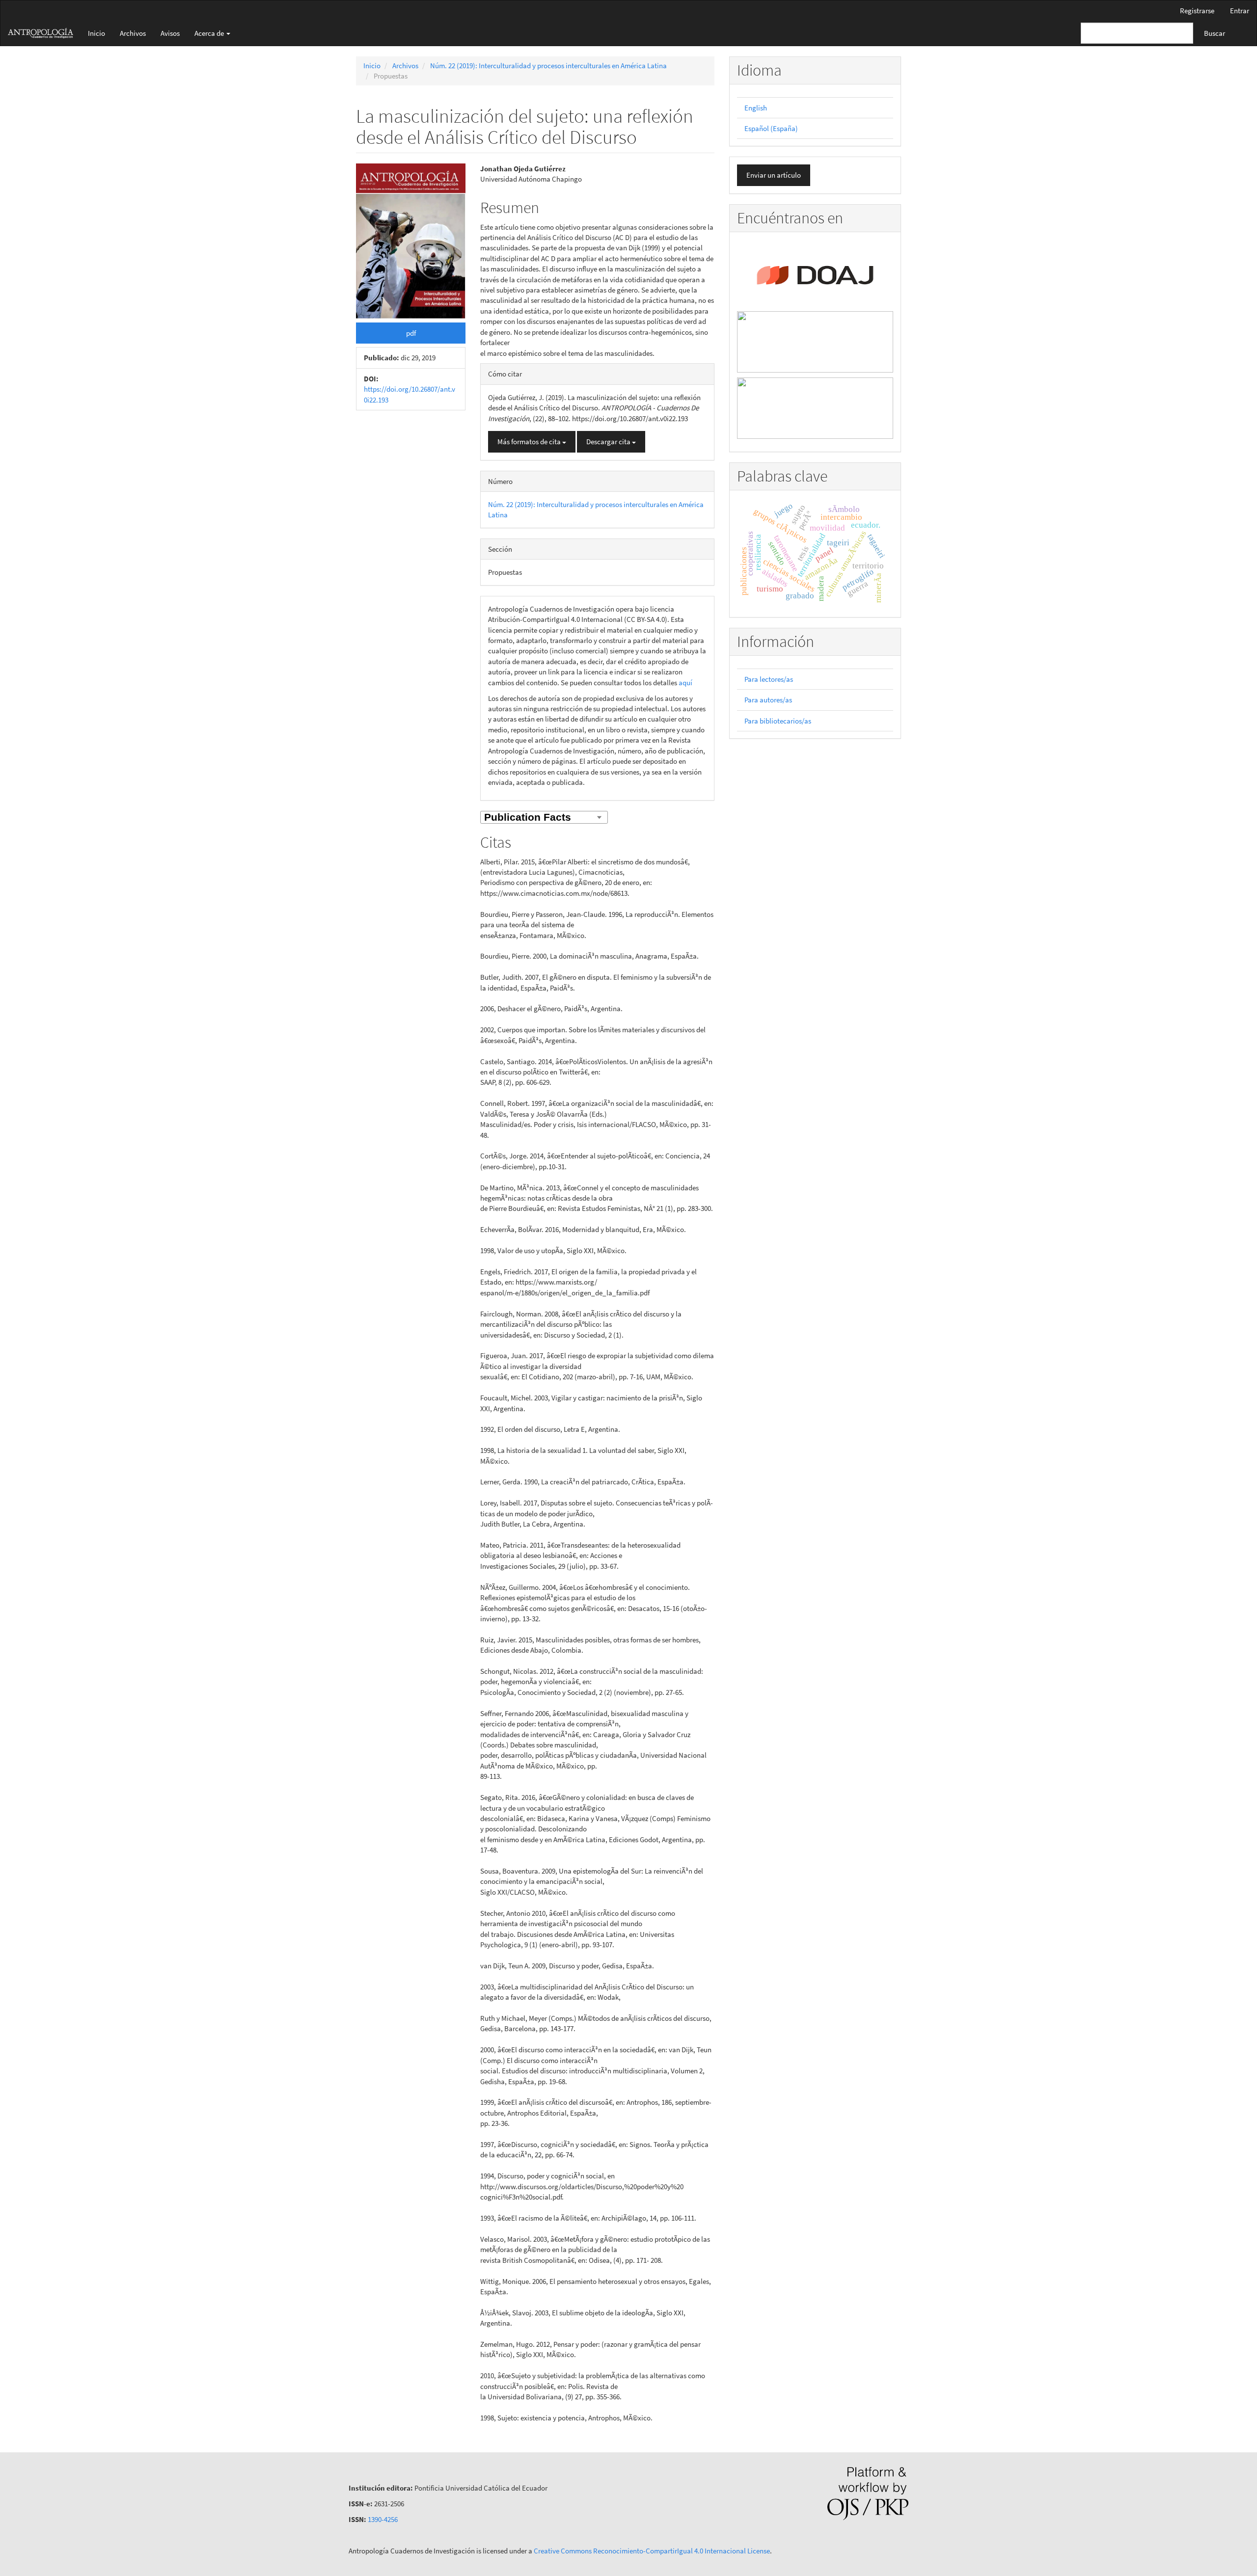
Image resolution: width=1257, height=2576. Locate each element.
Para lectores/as (769, 679)
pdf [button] (411, 333)
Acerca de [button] (210, 33)
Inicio (96, 33)
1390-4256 (383, 2519)
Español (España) (771, 128)
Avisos (170, 33)
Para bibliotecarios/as (778, 721)
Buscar (1215, 33)
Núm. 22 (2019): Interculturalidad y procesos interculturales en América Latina (548, 66)
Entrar (1240, 11)
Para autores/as (768, 700)
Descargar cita (609, 442)
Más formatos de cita (530, 442)
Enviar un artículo (774, 175)
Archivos (133, 33)
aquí (685, 683)
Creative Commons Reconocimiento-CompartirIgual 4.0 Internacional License (652, 2551)
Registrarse (1197, 11)
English (756, 108)
